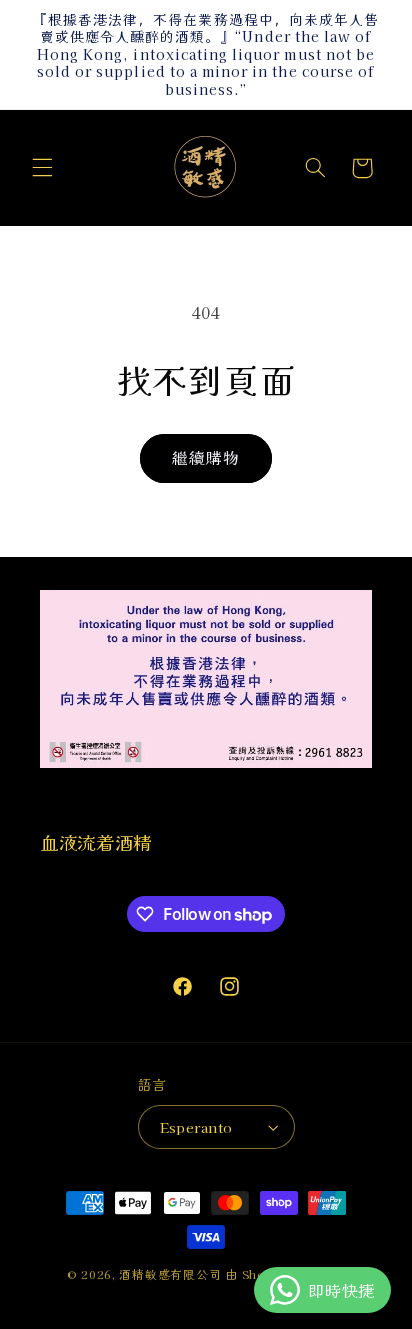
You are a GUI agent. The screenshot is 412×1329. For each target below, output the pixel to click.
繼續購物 (206, 457)
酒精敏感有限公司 (170, 1274)
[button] (42, 168)
